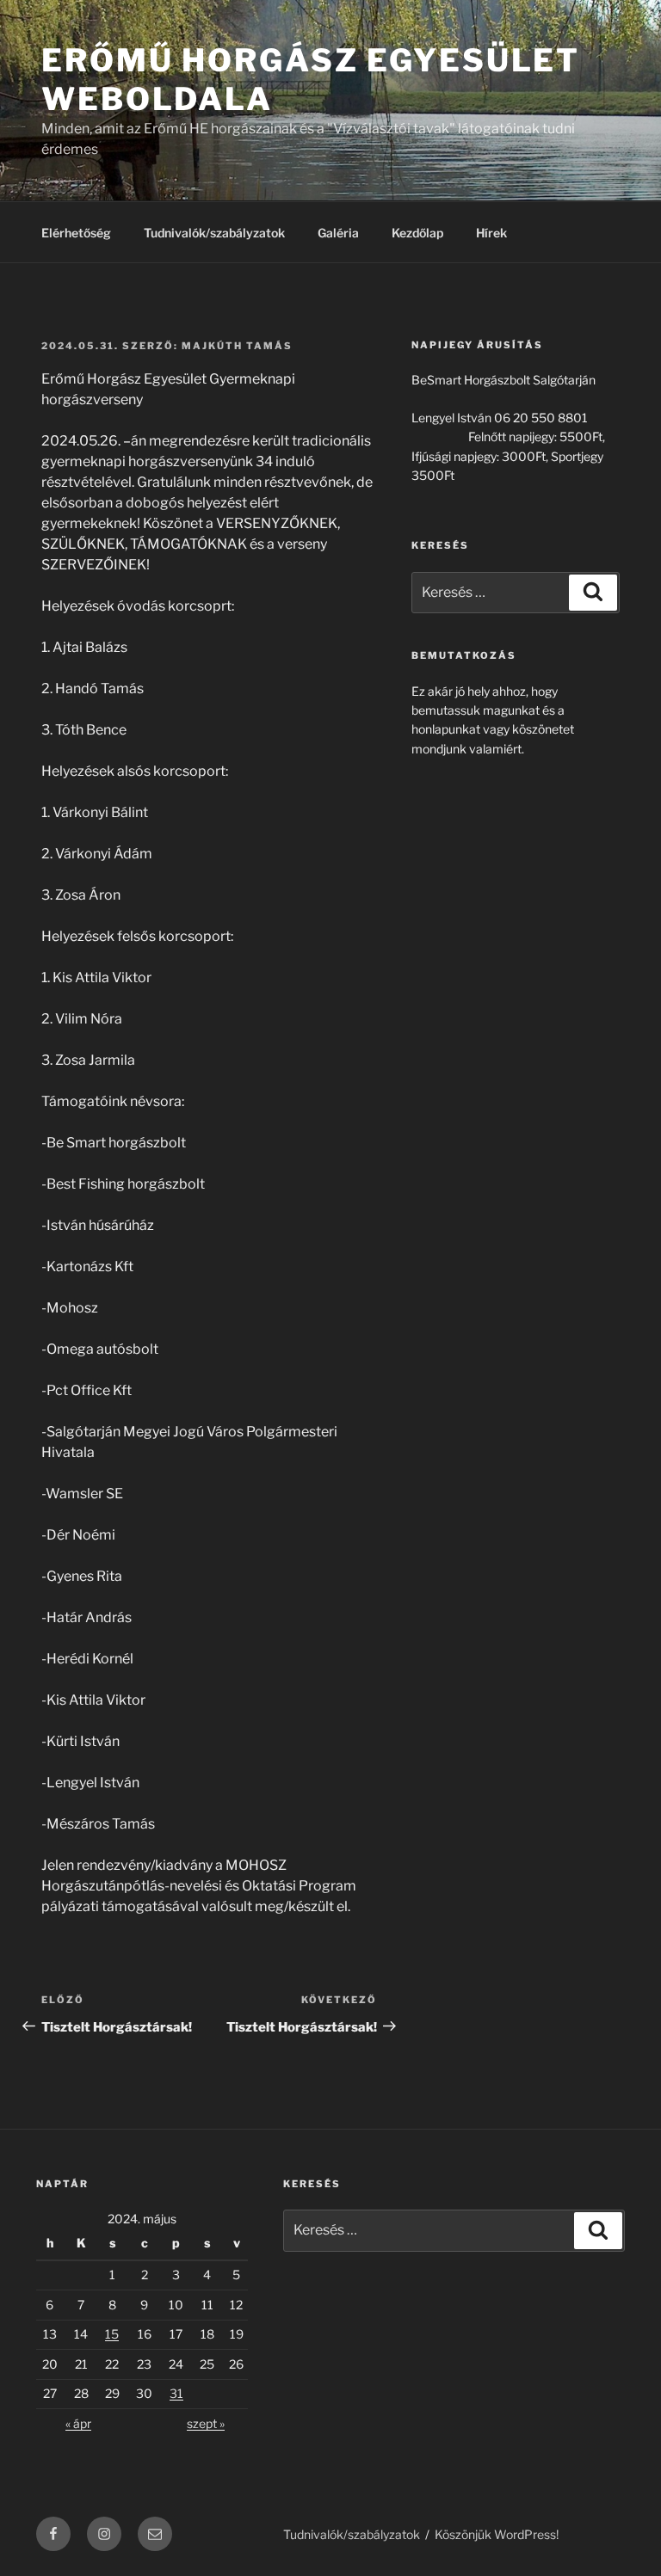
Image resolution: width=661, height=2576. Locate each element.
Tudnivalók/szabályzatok (214, 233)
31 (176, 2393)
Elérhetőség (76, 233)
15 (112, 2334)
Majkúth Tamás (237, 346)
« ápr (78, 2423)
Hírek (491, 233)
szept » (206, 2423)
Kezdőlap (417, 233)
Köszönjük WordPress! (497, 2534)
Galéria (338, 233)
